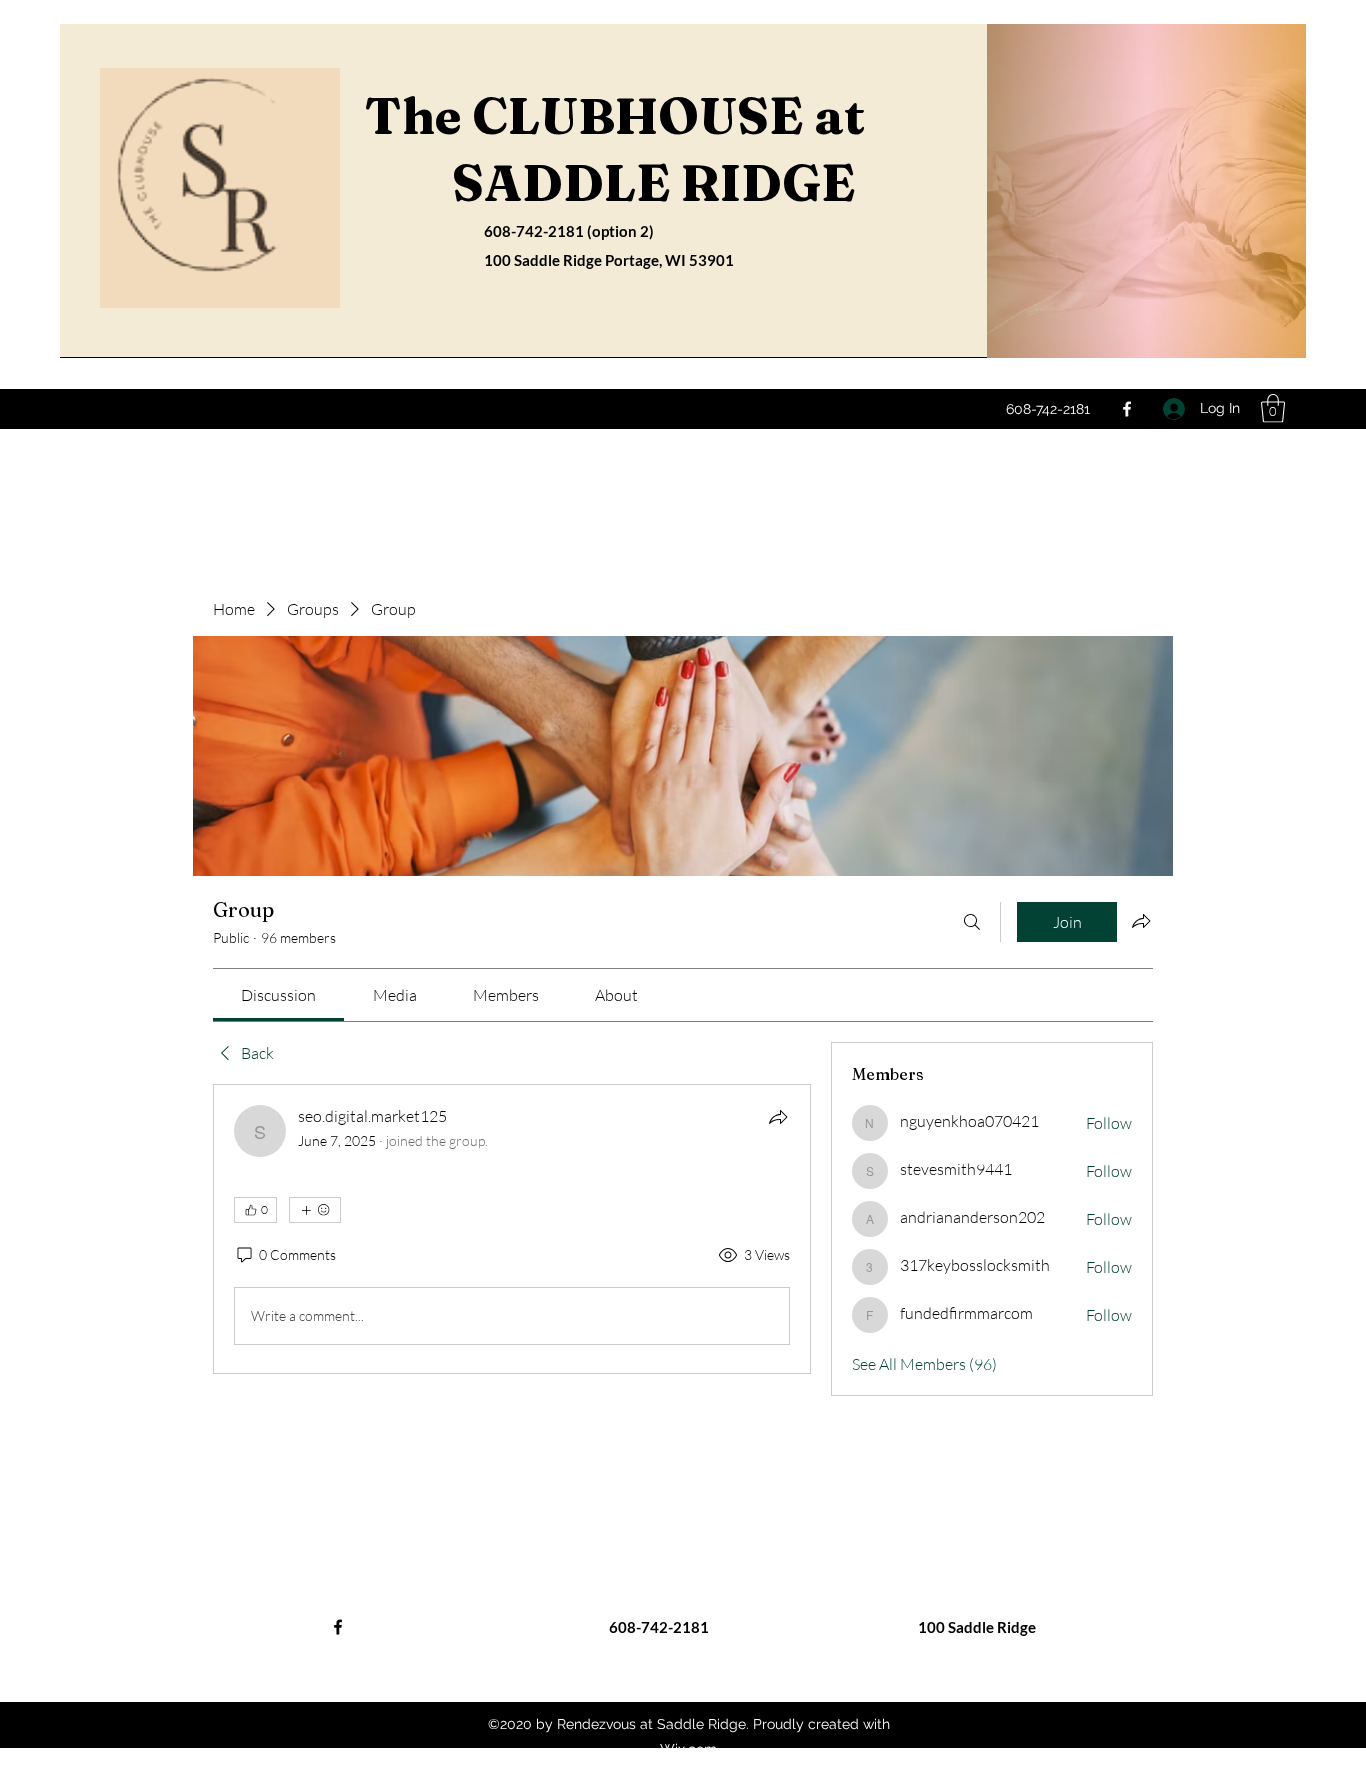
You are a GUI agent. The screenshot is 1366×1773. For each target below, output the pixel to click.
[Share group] (1141, 921)
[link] (278, 995)
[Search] (972, 922)
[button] (1273, 408)
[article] (512, 1229)
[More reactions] (315, 1210)
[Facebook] (1127, 409)
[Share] (778, 1117)
